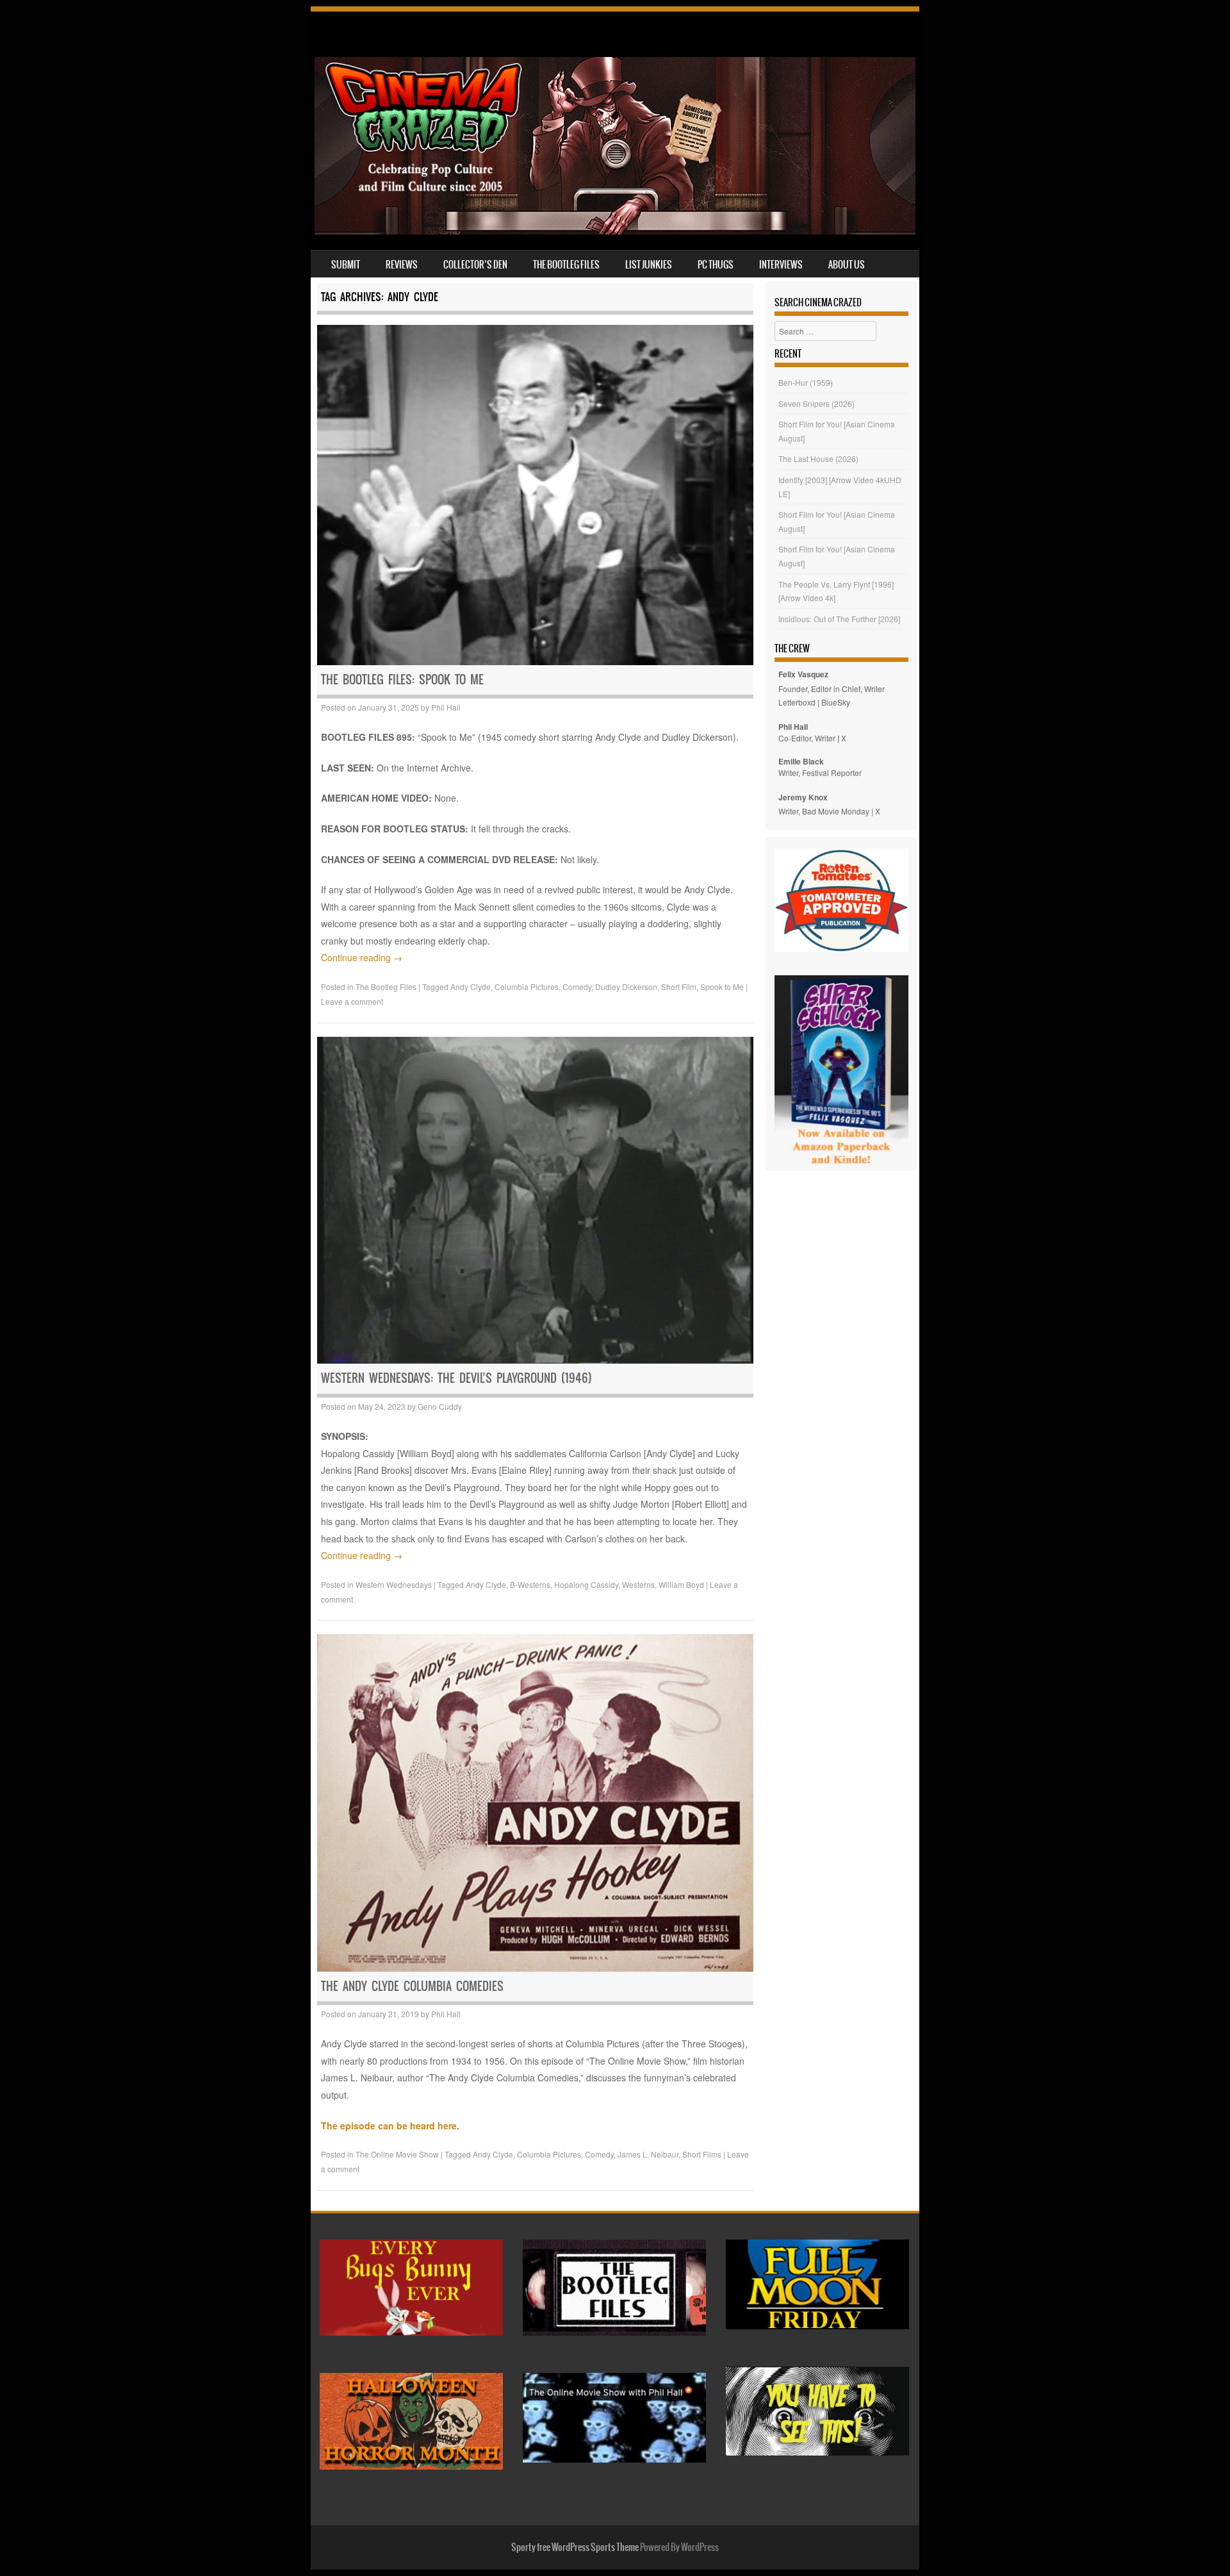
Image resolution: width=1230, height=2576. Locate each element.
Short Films (702, 2154)
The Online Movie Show (397, 2154)
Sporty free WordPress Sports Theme (575, 2547)
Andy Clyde (471, 987)
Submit (346, 265)
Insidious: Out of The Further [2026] (839, 619)
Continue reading (362, 957)
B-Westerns (530, 1584)
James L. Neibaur (648, 2154)
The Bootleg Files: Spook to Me (402, 680)
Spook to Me (722, 987)
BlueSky (836, 702)
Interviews (781, 265)
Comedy (577, 987)
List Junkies (649, 265)
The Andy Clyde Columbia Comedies (412, 1986)
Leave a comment (352, 1001)
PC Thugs (716, 265)
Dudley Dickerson (626, 987)
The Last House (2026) (818, 458)
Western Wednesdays (394, 1584)
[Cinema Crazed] (615, 231)
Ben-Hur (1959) (806, 382)
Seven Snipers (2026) (816, 403)
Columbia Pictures (527, 987)
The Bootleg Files (566, 265)
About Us (847, 265)
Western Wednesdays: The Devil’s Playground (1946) (456, 1378)
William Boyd (681, 1584)
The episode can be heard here (389, 2126)
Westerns (638, 1584)
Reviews (402, 265)
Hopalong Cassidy (586, 1584)
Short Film (679, 987)
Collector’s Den (475, 265)
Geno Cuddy (440, 1406)
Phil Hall (446, 707)
